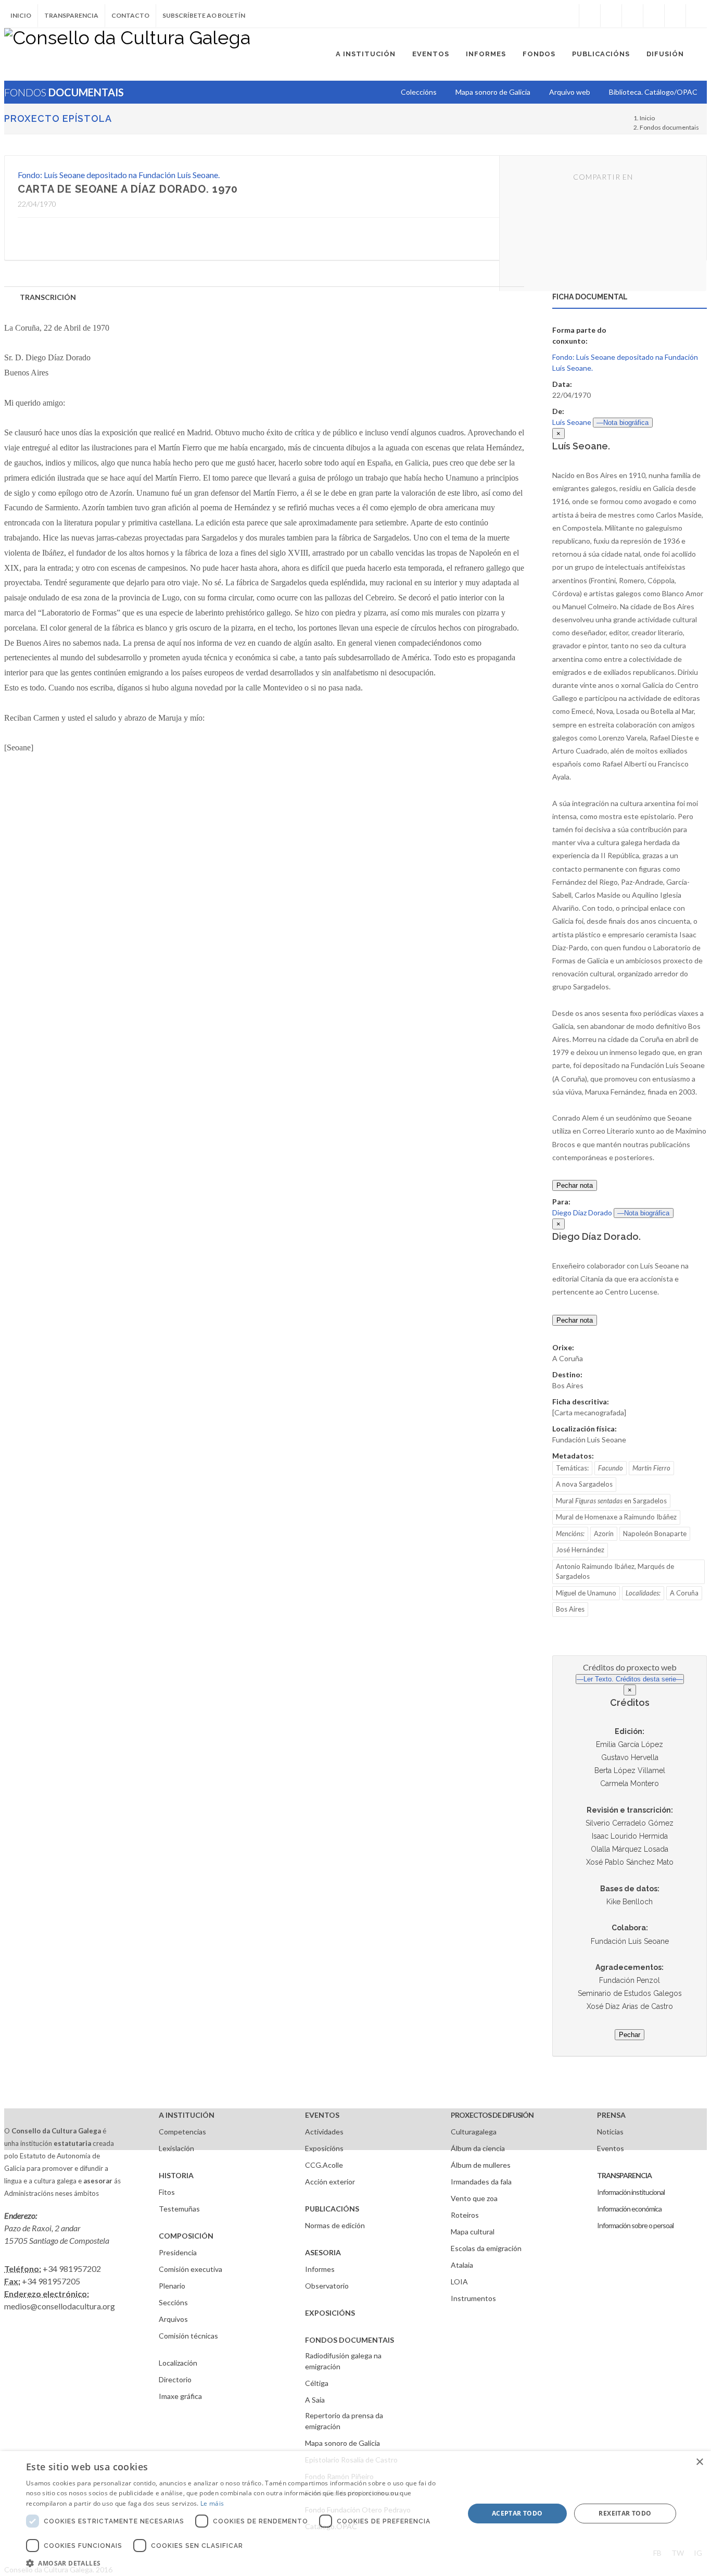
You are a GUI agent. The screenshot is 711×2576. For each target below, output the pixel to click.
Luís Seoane (572, 422)
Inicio (21, 15)
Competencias (182, 2132)
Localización (178, 2363)
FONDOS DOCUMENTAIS (350, 2340)
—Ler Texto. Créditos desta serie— (630, 1679)
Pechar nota (575, 1185)
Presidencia (178, 2252)
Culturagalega (474, 2132)
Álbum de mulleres (481, 2165)
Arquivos (173, 2319)
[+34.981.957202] (675, 16)
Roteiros (465, 2215)
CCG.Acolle (324, 2165)
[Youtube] (654, 16)
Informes (320, 2269)
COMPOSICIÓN (186, 2236)
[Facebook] (590, 16)
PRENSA (611, 2115)
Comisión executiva (191, 2269)
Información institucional (631, 2192)
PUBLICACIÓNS (332, 2209)
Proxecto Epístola (58, 118)
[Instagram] (568, 16)
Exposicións (324, 2148)
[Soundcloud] (632, 16)
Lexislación (176, 2148)
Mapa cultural (473, 2232)
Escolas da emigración (486, 2248)
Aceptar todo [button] (517, 2513)
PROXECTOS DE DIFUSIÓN (492, 2115)
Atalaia (462, 2265)
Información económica (629, 2209)
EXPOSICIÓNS (330, 2313)
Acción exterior (330, 2182)
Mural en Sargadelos (611, 1501)
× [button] (699, 2462)
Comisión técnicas (188, 2336)
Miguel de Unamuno (586, 1593)
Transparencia (71, 15)
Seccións (173, 2302)
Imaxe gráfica (180, 2396)
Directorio (175, 2379)
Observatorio (327, 2286)
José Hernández (580, 1550)
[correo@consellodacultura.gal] (696, 16)
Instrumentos (473, 2298)
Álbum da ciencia (478, 2148)
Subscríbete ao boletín (204, 15)
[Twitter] (611, 16)
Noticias (610, 2132)
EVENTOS (322, 2115)
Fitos (167, 2192)
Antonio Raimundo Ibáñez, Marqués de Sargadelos (615, 1572)
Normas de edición (335, 2225)
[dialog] (355, 2514)
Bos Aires (570, 1609)
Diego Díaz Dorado (582, 1212)
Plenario (172, 2286)
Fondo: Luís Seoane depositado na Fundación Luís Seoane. (119, 175)
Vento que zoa (474, 2198)
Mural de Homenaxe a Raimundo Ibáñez (616, 1517)
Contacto (130, 15)
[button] (238, 2563)
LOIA (459, 2282)
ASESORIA (323, 2252)
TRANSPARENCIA (624, 2175)
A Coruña (684, 1593)
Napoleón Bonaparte (655, 1534)
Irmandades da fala (481, 2182)
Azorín (604, 1534)
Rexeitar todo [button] (625, 2513)
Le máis (212, 2503)
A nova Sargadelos (584, 1484)
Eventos (611, 2148)
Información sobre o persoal (635, 2225)
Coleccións (419, 92)
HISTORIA (176, 2175)
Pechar (630, 2035)
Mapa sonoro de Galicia (342, 2443)
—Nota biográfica (623, 423)
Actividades (324, 2132)
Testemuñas (179, 2209)
